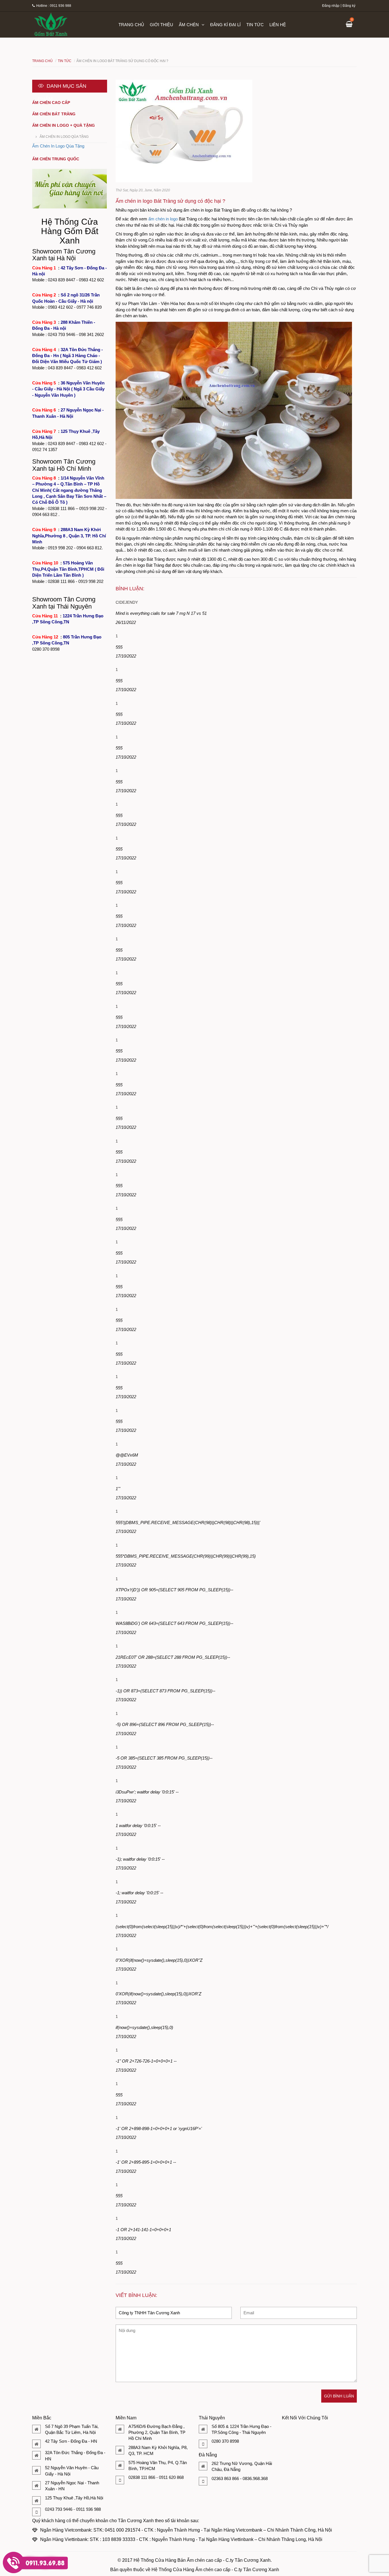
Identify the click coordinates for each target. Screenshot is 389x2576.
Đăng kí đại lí (225, 25)
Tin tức (255, 25)
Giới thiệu (161, 25)
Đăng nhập (331, 6)
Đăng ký (349, 6)
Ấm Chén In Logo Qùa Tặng (64, 137)
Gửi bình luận (339, 2396)
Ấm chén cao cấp (51, 103)
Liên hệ (278, 25)
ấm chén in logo (163, 219)
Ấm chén (189, 25)
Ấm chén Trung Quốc (56, 159)
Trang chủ (131, 25)
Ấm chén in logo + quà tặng (64, 125)
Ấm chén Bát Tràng (54, 114)
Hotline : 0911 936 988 (54, 6)
